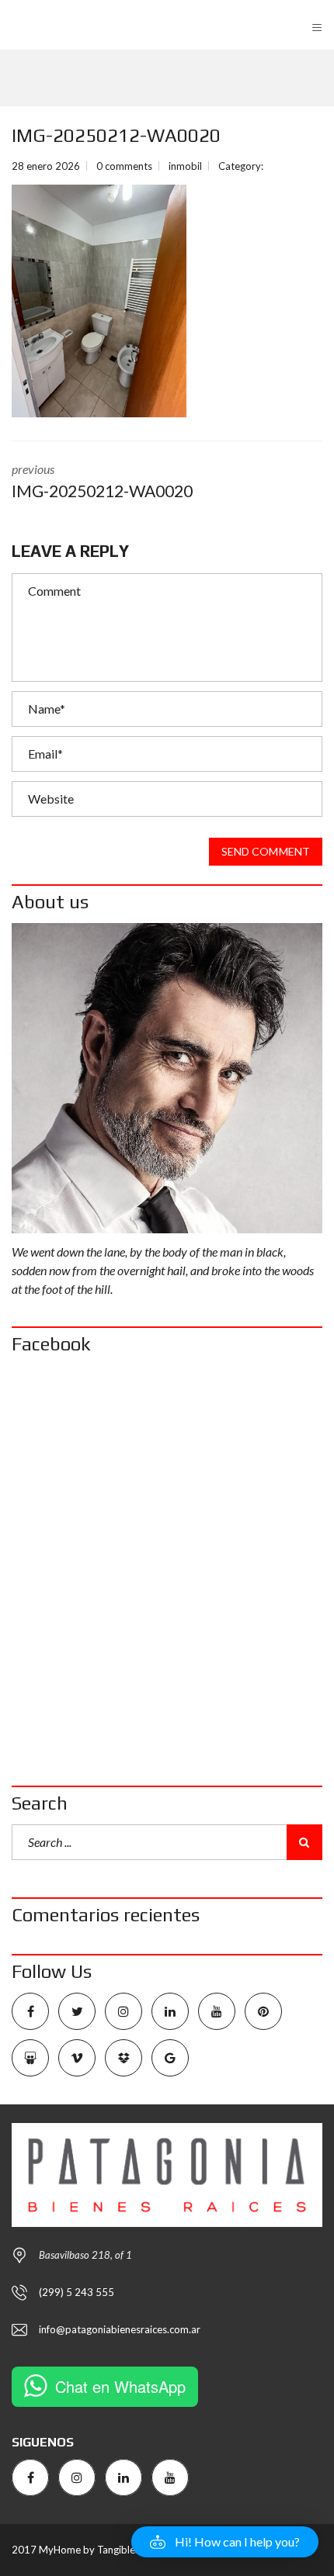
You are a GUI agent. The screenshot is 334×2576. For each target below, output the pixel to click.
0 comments (124, 166)
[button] (225, 2542)
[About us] (167, 1078)
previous (102, 481)
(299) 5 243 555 (77, 2292)
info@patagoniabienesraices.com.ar (120, 2329)
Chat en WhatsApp (120, 2386)
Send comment (266, 851)
